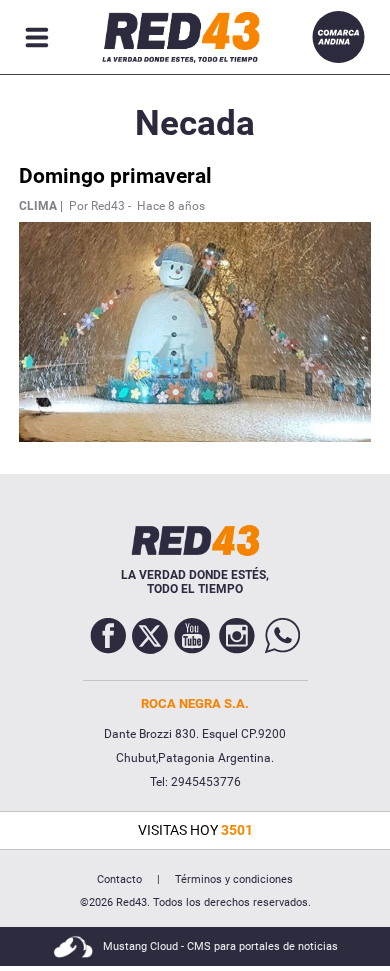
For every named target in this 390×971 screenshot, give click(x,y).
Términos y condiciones (234, 879)
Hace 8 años (171, 206)
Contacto (119, 879)
